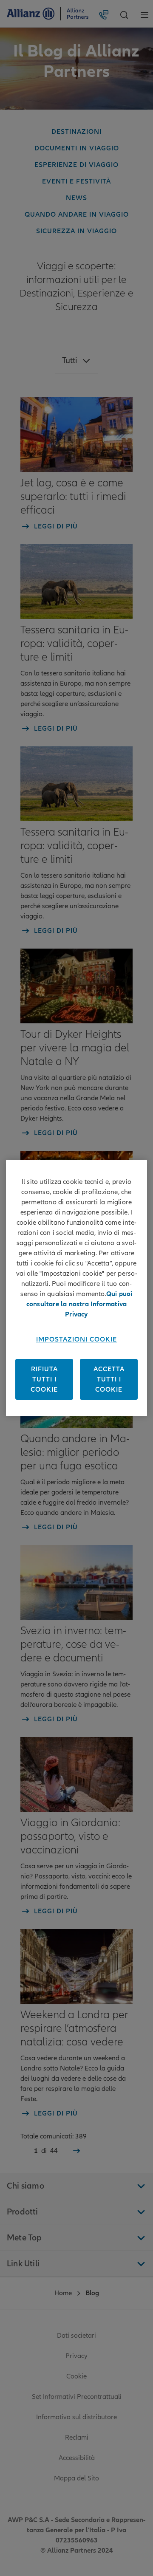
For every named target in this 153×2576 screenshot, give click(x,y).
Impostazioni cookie (76, 1339)
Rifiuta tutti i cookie (44, 1379)
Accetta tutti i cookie (109, 1379)
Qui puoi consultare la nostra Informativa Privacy (79, 1304)
